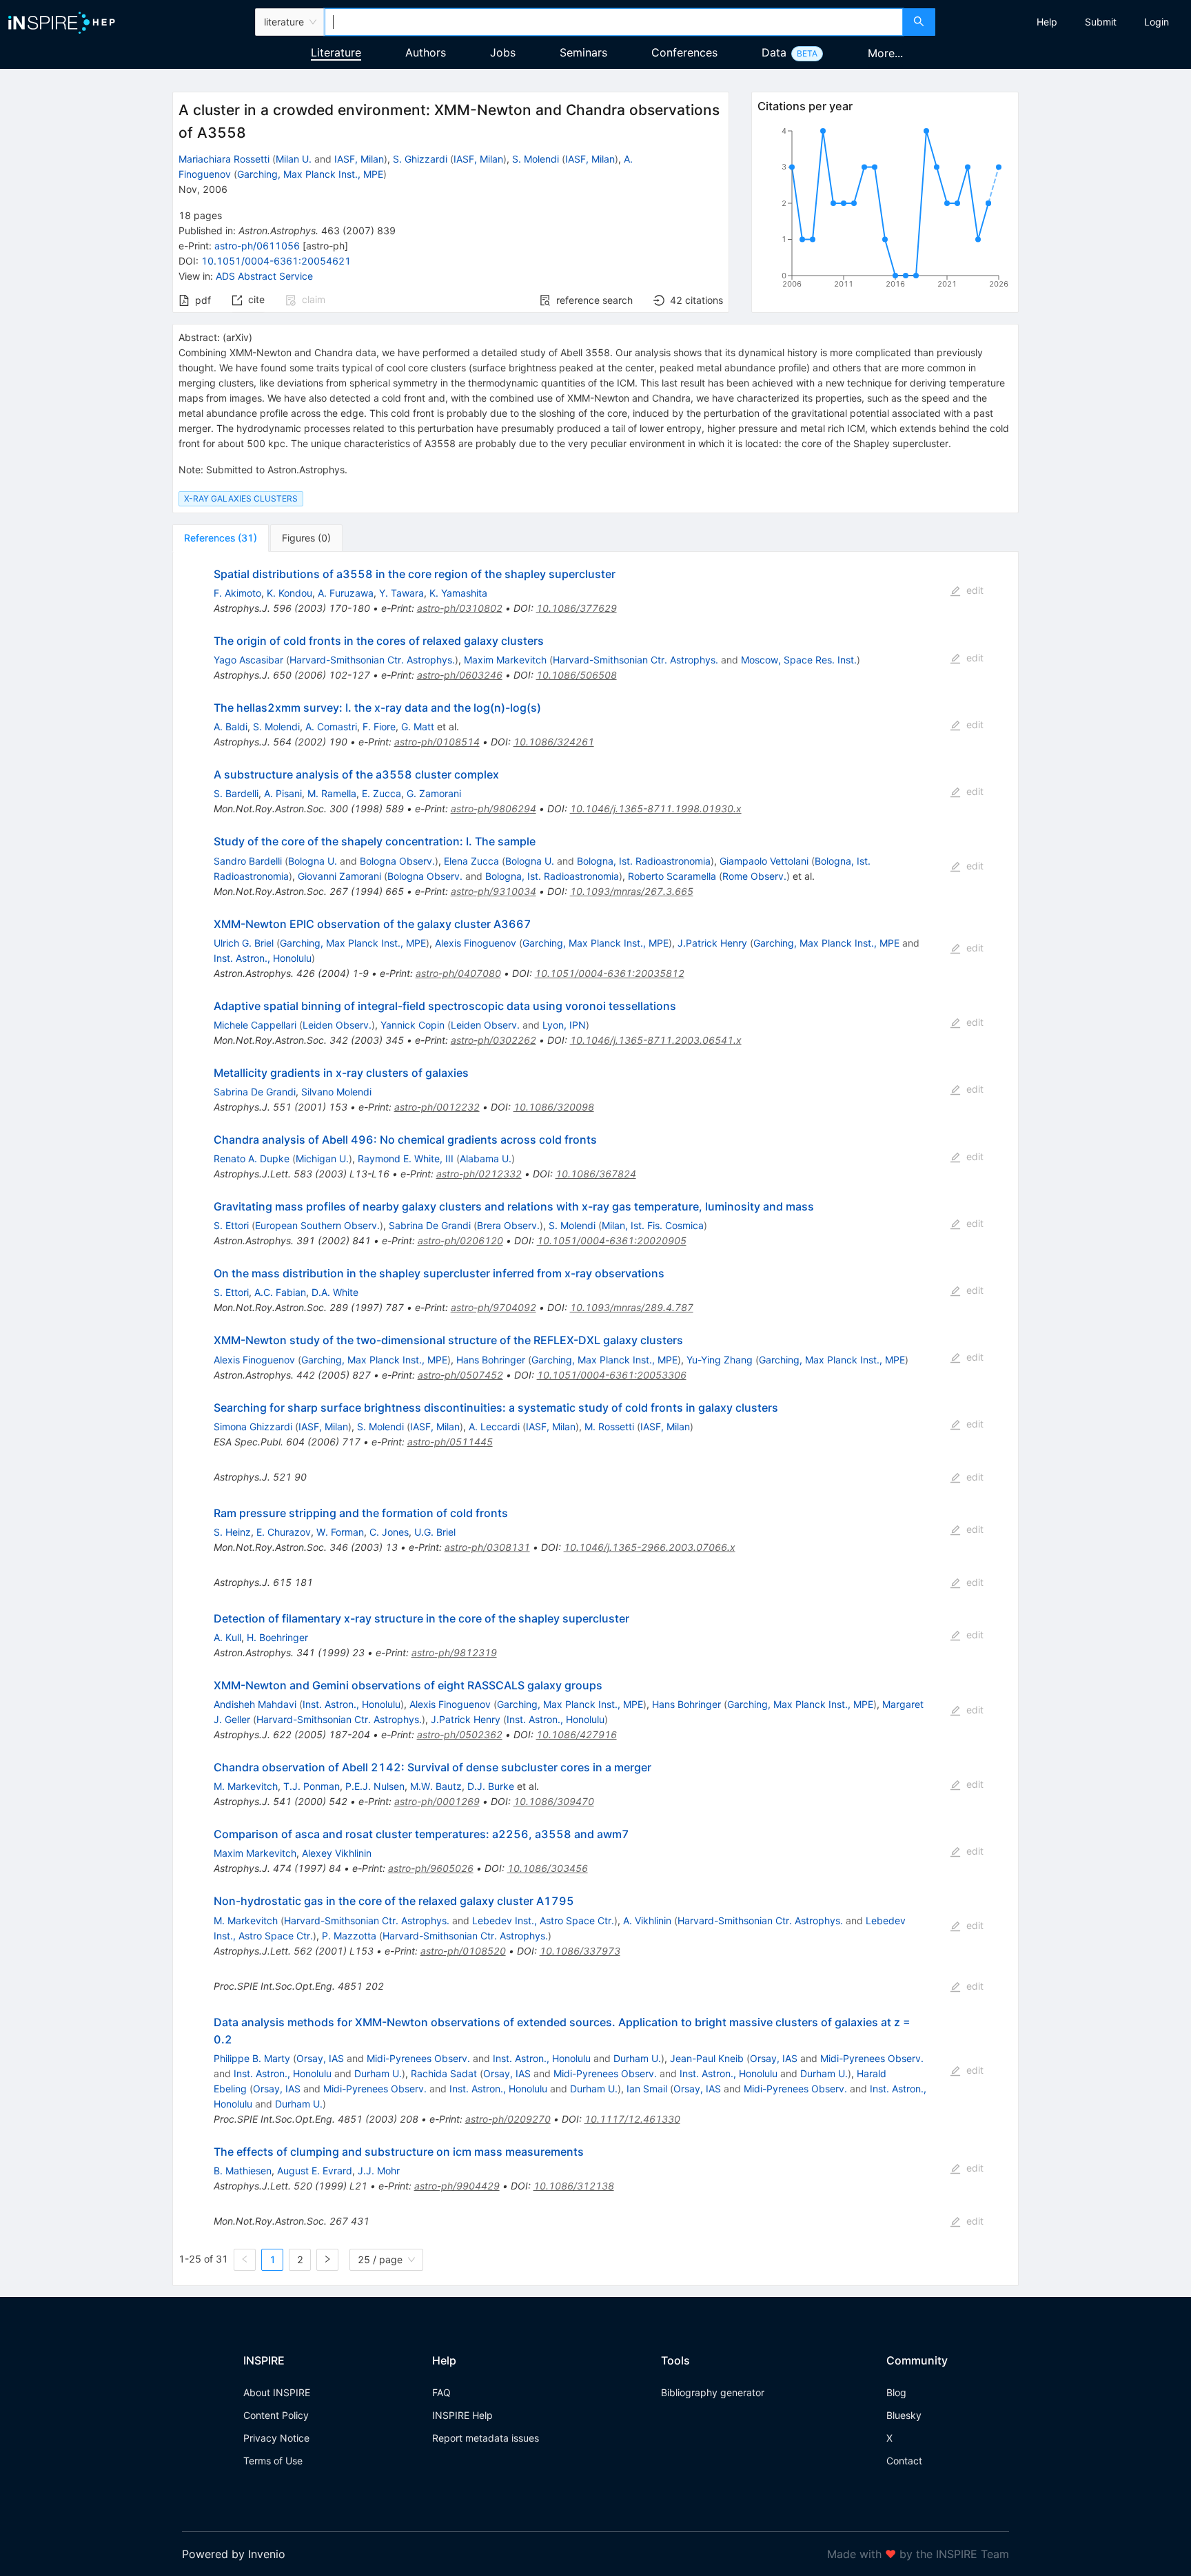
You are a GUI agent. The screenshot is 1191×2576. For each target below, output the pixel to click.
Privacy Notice (276, 2438)
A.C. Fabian (280, 1292)
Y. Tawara (401, 593)
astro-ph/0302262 (493, 1040)
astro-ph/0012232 (437, 1107)
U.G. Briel (435, 1532)
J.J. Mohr (379, 2171)
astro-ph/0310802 (460, 608)
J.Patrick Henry (712, 943)
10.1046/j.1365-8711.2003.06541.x (656, 1040)
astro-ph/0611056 (257, 246)
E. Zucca (381, 793)
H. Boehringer (277, 1637)
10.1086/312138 (574, 2186)
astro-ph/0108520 (463, 1951)
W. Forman (340, 1532)
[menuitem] (1047, 22)
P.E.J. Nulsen (375, 1786)
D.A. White (335, 1292)
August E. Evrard (315, 2171)
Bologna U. (313, 861)
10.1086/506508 (577, 675)
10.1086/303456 (548, 1868)
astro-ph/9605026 (431, 1868)
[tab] (221, 538)
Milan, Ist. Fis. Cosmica (653, 1225)
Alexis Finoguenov (476, 943)
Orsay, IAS (320, 2058)
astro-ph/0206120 (460, 1240)
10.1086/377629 (577, 608)
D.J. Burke (491, 1786)
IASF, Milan (359, 159)
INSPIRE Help (462, 2415)
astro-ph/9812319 (454, 1652)
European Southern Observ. (317, 1225)
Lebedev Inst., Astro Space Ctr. (543, 1920)
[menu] (1065, 22)
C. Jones (389, 1532)
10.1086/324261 (554, 742)
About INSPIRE (277, 2392)
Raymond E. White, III (406, 1158)
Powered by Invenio (234, 2554)
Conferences (684, 52)
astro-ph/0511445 (450, 1442)
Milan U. (294, 159)
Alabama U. (486, 1158)
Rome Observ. (754, 876)
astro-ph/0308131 (487, 1547)
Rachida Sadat (444, 2073)
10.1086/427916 (577, 1734)
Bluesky (904, 2415)
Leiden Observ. (337, 1025)
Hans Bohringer (491, 1360)
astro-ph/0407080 (458, 973)
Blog (896, 2392)
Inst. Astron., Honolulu (263, 958)
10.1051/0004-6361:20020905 (612, 1240)
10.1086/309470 (554, 1801)
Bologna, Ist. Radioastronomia (644, 861)
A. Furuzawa (346, 593)
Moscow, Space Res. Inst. (799, 660)
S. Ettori (231, 1225)
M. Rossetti (609, 1426)
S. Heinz (232, 1532)
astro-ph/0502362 (460, 1734)
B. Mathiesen (243, 2171)
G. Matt (418, 727)
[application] (885, 210)
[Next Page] (327, 2260)
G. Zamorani (434, 793)
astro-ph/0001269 (437, 1801)
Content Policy (276, 2415)
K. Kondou (289, 593)
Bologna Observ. (397, 861)
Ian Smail (647, 2089)
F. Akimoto (237, 593)
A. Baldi (231, 727)
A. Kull (227, 1637)
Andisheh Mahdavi (255, 1704)
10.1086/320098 (554, 1107)
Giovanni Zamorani (339, 876)
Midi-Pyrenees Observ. (418, 2058)
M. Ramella (332, 793)
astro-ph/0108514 (437, 742)
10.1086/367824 (596, 1174)
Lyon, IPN (564, 1025)
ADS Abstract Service (264, 276)
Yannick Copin (413, 1025)
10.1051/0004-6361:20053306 (612, 1375)
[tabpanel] (595, 1419)
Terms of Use (273, 2461)
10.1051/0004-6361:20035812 (610, 973)
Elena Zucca (471, 861)
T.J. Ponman (312, 1786)
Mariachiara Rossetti (224, 159)
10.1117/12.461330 (632, 2119)
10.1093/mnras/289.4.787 (632, 1307)
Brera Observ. (508, 1225)
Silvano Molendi (336, 1092)
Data (774, 52)
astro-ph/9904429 (457, 2186)
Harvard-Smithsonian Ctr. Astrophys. (372, 660)
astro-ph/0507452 (460, 1375)
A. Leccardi (494, 1426)
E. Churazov (284, 1532)
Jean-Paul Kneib (707, 2058)
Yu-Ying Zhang (720, 1360)
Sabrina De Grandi (255, 1092)
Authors (426, 52)
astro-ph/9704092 (493, 1307)
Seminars (583, 52)
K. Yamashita (458, 593)
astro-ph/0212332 (479, 1174)
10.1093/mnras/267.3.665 (632, 891)
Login (1157, 22)
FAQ (441, 2392)
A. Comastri (331, 727)
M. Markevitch (246, 1786)
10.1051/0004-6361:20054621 (276, 261)
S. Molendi (536, 159)
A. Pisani (283, 793)
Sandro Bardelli (248, 861)
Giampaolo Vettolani (764, 861)
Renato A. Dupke (252, 1158)
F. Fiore (379, 727)
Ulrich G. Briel (244, 943)
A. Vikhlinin (647, 1920)
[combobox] (613, 22)
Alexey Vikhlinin (337, 1853)
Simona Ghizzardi (253, 1426)
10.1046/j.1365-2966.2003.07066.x (650, 1547)
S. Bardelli (236, 793)
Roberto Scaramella (672, 876)
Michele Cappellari (255, 1025)
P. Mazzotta (349, 1936)
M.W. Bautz (436, 1786)
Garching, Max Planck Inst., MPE (310, 174)
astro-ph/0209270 (508, 2119)
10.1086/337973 (580, 1951)
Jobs (503, 52)
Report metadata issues (486, 2438)
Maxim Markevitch (505, 660)
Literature (336, 52)
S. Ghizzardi (420, 159)
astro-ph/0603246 (460, 675)
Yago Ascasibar (248, 660)
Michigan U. (322, 1158)
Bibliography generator (713, 2392)
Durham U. (637, 2058)
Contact (904, 2461)
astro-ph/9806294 (493, 808)
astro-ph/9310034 (493, 891)
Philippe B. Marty (252, 2058)
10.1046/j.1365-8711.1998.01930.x (656, 808)
